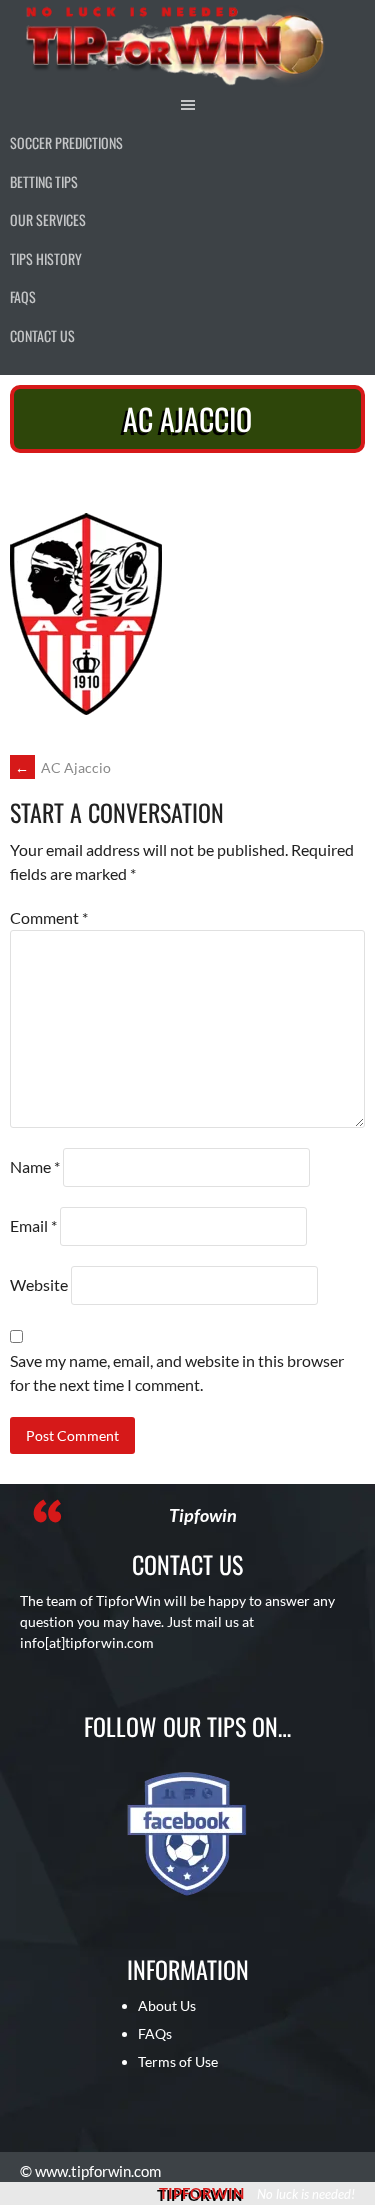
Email (33, 1225)
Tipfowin (203, 1515)
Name (35, 1166)
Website (39, 1284)
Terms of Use (178, 2061)
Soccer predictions (66, 142)
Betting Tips (44, 181)
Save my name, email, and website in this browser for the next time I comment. (177, 1372)
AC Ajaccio (63, 767)
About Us (167, 2005)
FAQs (23, 296)
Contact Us (42, 335)
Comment (49, 917)
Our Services (48, 219)
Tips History (46, 258)
